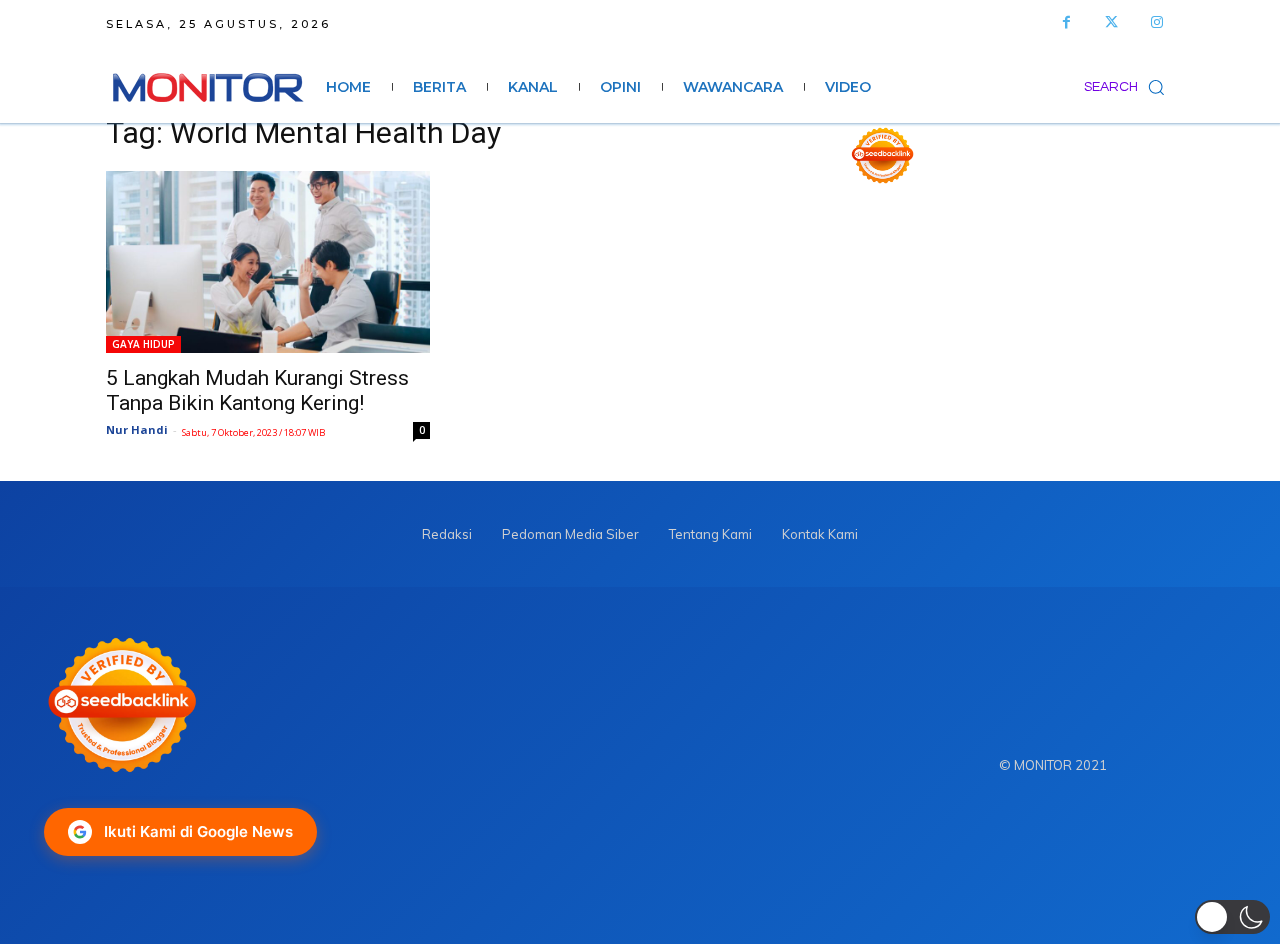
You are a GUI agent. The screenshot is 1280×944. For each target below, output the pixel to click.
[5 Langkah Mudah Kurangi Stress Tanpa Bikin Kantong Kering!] (268, 262)
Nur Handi (137, 429)
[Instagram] (1156, 22)
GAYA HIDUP (143, 344)
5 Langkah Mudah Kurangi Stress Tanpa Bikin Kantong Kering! (257, 390)
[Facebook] (1066, 22)
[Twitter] (1111, 22)
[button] (1129, 87)
